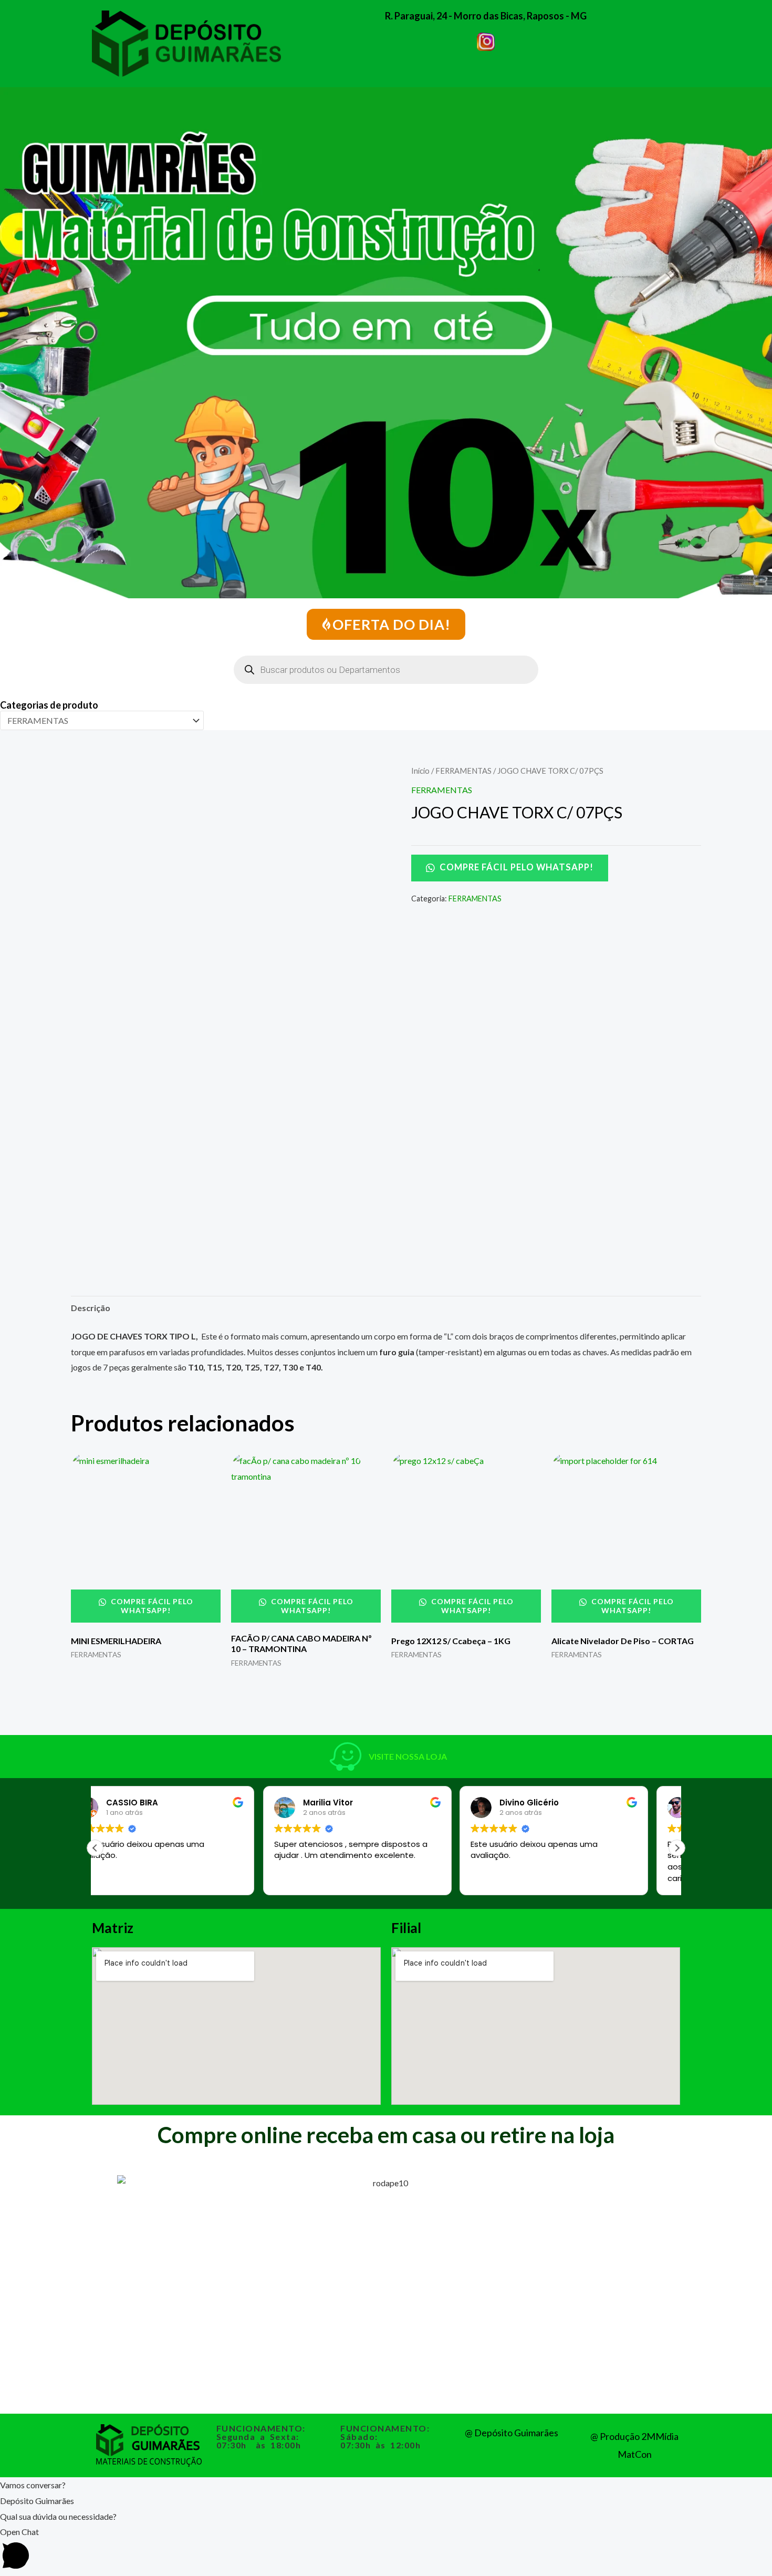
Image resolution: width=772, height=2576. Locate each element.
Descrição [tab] (91, 1308)
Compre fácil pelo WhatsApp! (515, 867)
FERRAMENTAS (463, 771)
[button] (677, 1848)
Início (420, 771)
